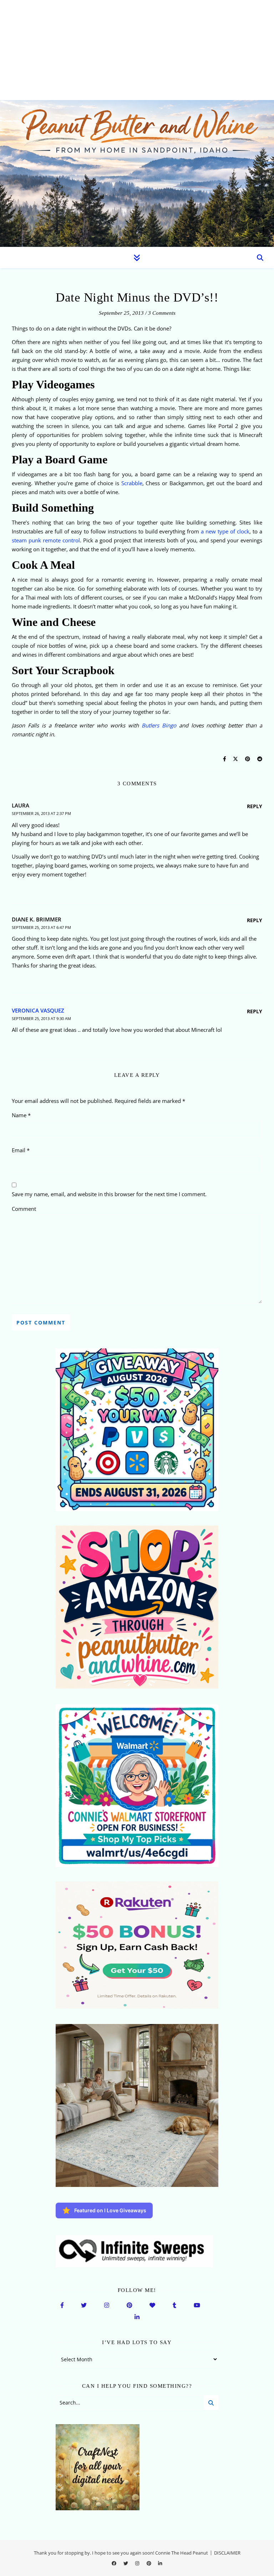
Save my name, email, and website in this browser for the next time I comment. (109, 1194)
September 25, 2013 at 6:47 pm (41, 927)
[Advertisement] (137, 50)
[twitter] (126, 2563)
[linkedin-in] (160, 2563)
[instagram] (138, 2563)
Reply (255, 806)
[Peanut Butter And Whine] (137, 173)
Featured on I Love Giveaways (110, 2210)
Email (21, 1150)
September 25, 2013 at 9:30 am (41, 1018)
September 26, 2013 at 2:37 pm (41, 813)
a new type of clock (225, 531)
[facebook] (115, 2563)
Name (21, 1115)
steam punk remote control (46, 540)
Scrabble (131, 483)
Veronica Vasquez (38, 1010)
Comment (24, 1209)
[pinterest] (149, 2563)
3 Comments (162, 313)
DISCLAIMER (227, 2553)
